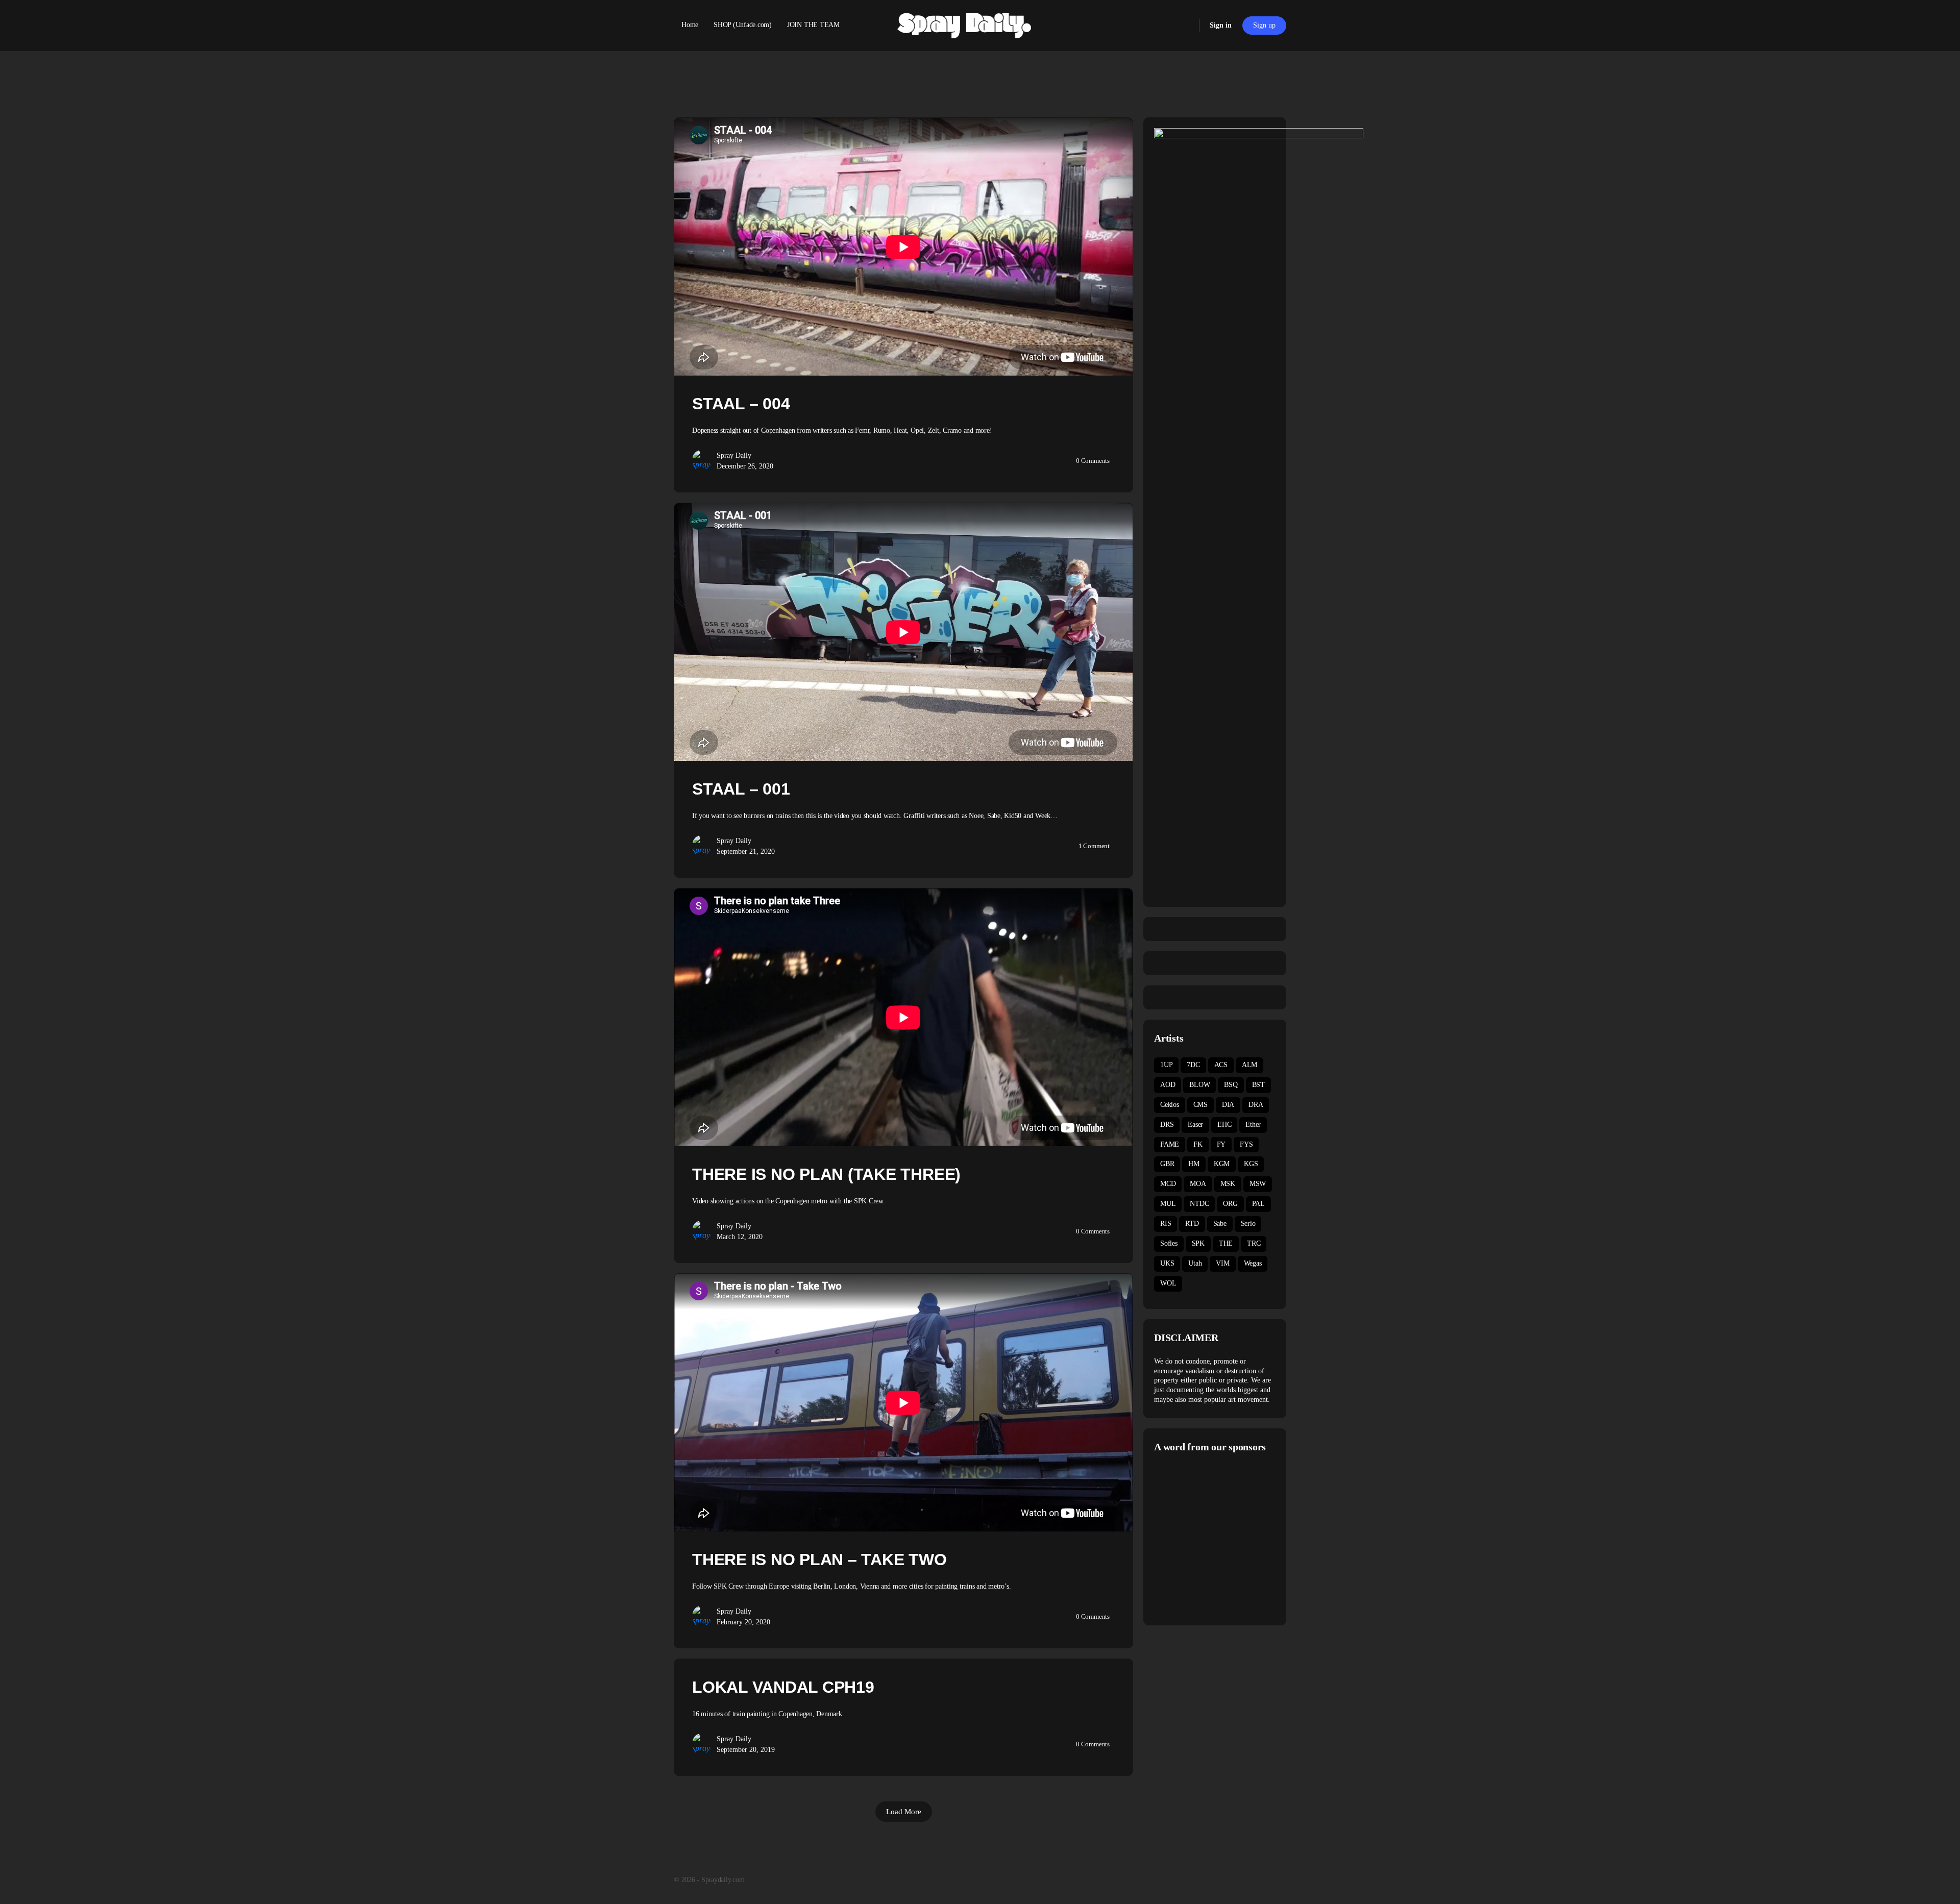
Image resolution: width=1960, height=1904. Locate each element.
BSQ (1231, 1085)
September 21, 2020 (746, 851)
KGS (1251, 1164)
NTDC (1199, 1204)
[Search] (1185, 26)
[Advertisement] (1240, 1538)
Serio (1248, 1223)
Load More (904, 1812)
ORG (1230, 1204)
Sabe (1220, 1223)
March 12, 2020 (740, 1237)
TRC (1254, 1243)
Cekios (1170, 1105)
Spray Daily (734, 455)
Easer (1195, 1124)
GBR (1167, 1164)
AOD (1168, 1085)
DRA (1256, 1105)
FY (1221, 1144)
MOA (1198, 1184)
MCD (1168, 1184)
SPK (1198, 1243)
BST (1258, 1085)
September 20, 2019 (746, 1750)
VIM (1222, 1263)
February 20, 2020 (743, 1622)
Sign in (1221, 25)
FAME (1170, 1144)
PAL (1258, 1204)
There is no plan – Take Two (819, 1560)
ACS (1221, 1065)
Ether (1253, 1124)
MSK (1228, 1184)
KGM (1222, 1164)
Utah (1195, 1263)
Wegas (1253, 1263)
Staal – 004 (741, 404)
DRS (1167, 1124)
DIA (1228, 1105)
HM (1194, 1164)
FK (1198, 1144)
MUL (1168, 1204)
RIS (1166, 1223)
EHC (1224, 1124)
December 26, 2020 (745, 466)
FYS (1246, 1144)
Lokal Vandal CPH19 (783, 1687)
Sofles (1169, 1243)
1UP (1166, 1065)
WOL (1168, 1283)
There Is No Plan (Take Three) (826, 1174)
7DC (1193, 1065)
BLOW (1199, 1085)
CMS (1200, 1105)
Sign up (1264, 25)
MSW (1258, 1184)
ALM (1249, 1065)
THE (1226, 1243)
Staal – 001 (741, 789)
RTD (1192, 1223)
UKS (1167, 1263)
